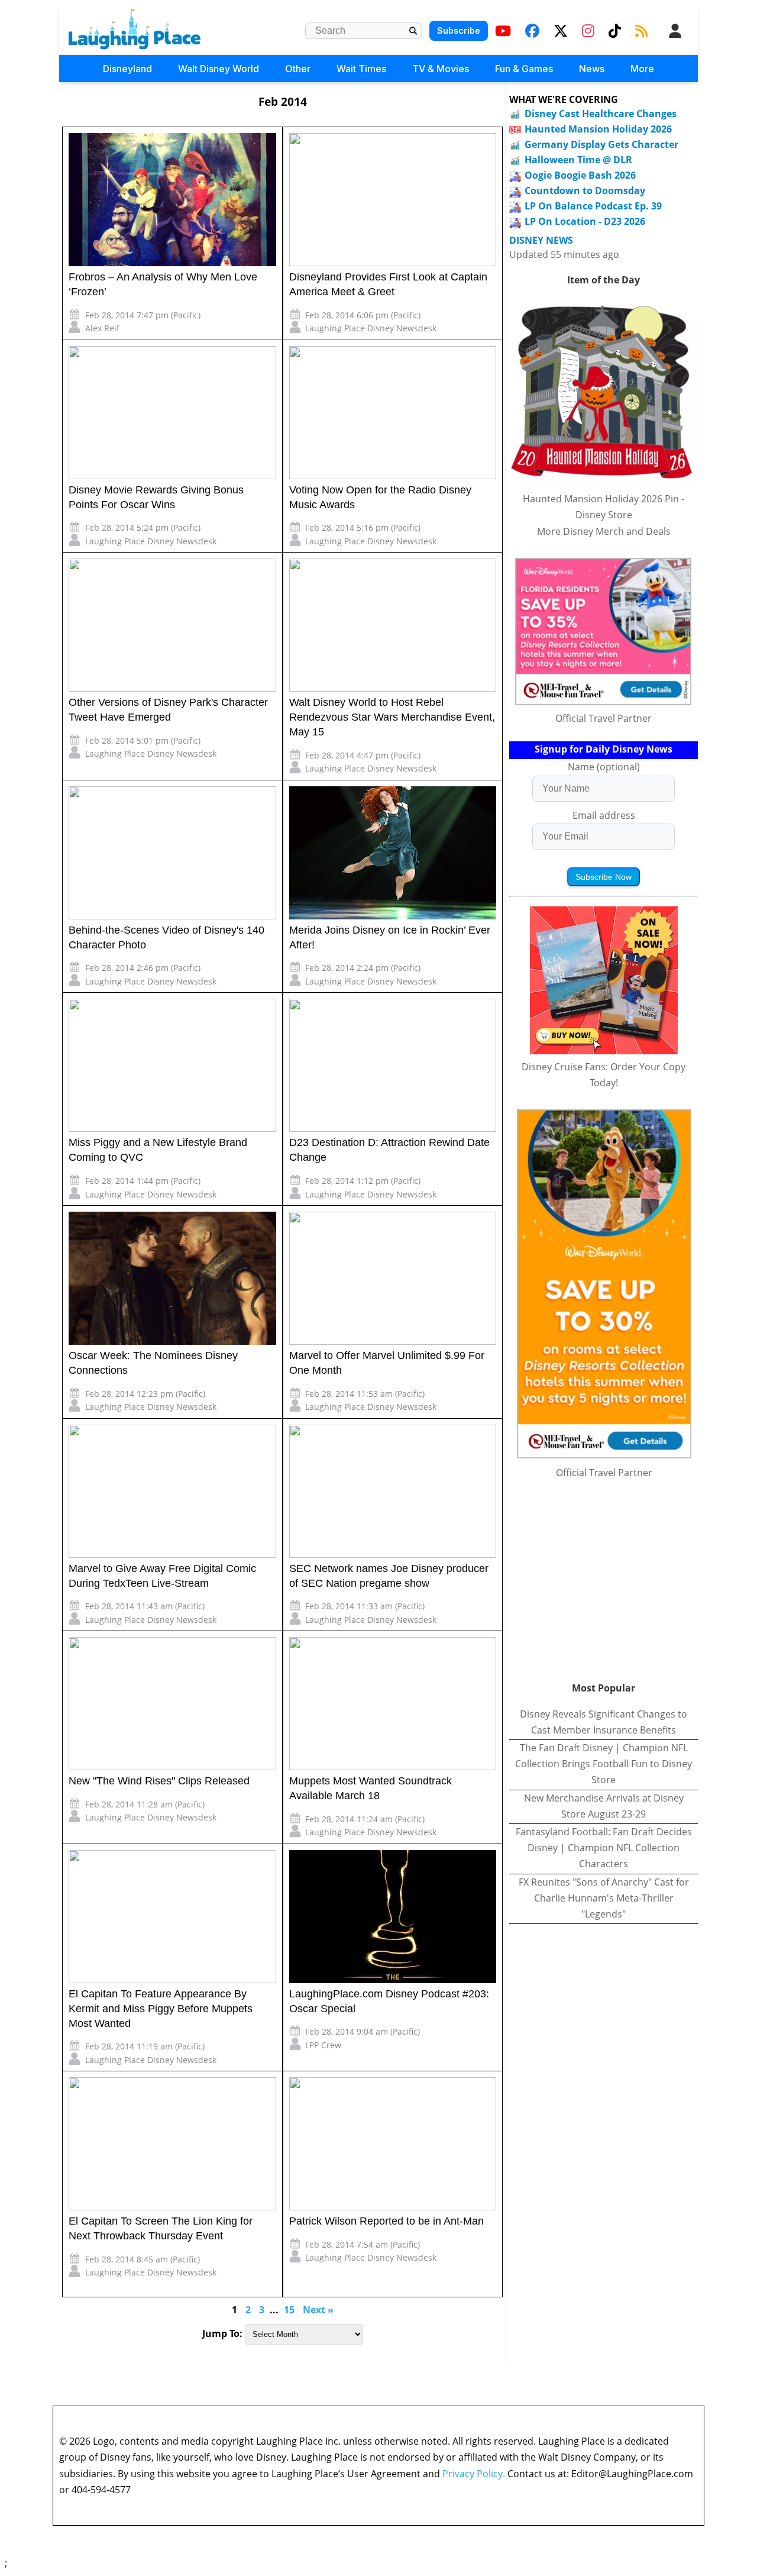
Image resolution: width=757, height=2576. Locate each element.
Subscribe (459, 30)
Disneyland (127, 69)
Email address (604, 815)
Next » (318, 2310)
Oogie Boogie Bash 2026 (580, 175)
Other (298, 69)
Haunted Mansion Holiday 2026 (598, 129)
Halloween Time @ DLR (578, 160)
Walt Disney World (219, 69)
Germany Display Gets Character (601, 144)
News (592, 69)
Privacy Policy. (474, 2474)
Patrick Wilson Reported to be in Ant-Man (386, 2221)
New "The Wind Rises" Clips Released (159, 1781)
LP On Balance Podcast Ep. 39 (593, 206)
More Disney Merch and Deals (604, 531)
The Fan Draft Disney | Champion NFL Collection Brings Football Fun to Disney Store (604, 1764)
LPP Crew (323, 2045)
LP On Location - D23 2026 (585, 221)
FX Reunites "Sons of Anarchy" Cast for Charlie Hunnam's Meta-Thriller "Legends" (604, 1898)
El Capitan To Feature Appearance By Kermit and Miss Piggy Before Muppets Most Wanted (161, 2009)
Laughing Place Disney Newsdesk (371, 328)
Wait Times (361, 69)
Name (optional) (604, 767)
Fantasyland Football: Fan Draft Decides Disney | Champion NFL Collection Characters (604, 1848)
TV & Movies (441, 69)
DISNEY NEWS (541, 241)
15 (289, 2310)
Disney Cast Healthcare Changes (601, 114)
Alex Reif (102, 328)
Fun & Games (524, 69)
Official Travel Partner (604, 718)
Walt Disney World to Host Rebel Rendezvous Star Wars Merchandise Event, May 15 (392, 717)
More (642, 69)
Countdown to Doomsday (585, 191)
